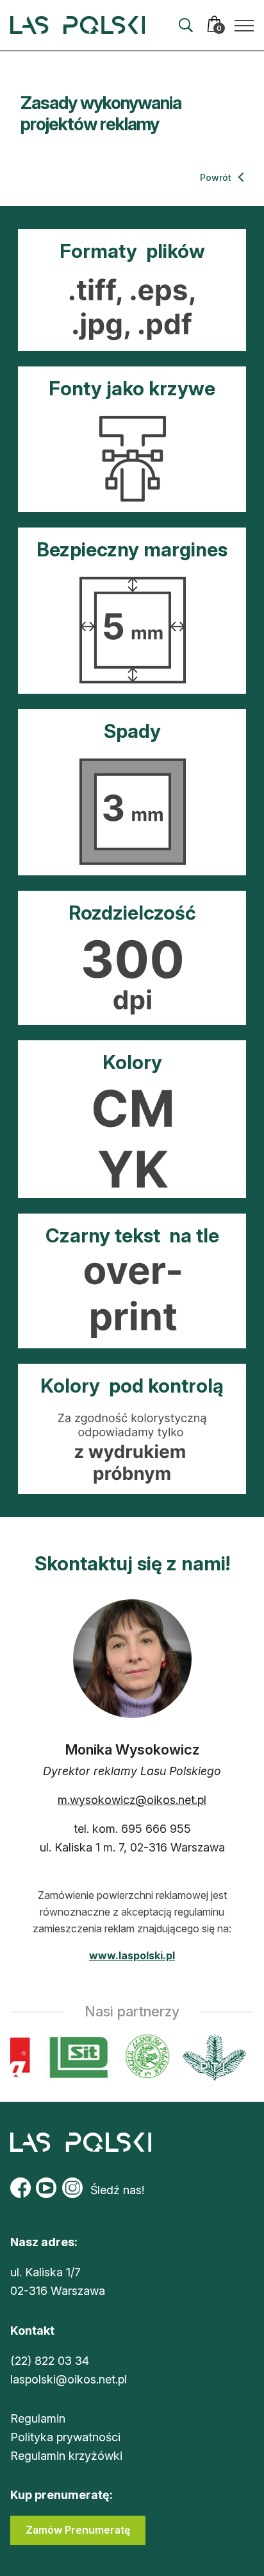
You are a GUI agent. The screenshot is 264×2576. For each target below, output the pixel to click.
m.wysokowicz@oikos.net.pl (132, 1800)
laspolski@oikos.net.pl (69, 2379)
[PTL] (210, 2057)
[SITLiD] (76, 2057)
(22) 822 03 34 (50, 2361)
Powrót (217, 177)
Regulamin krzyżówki (66, 2456)
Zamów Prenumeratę (78, 2530)
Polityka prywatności (65, 2437)
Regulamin (38, 2418)
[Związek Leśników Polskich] (144, 2057)
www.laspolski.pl (132, 1955)
